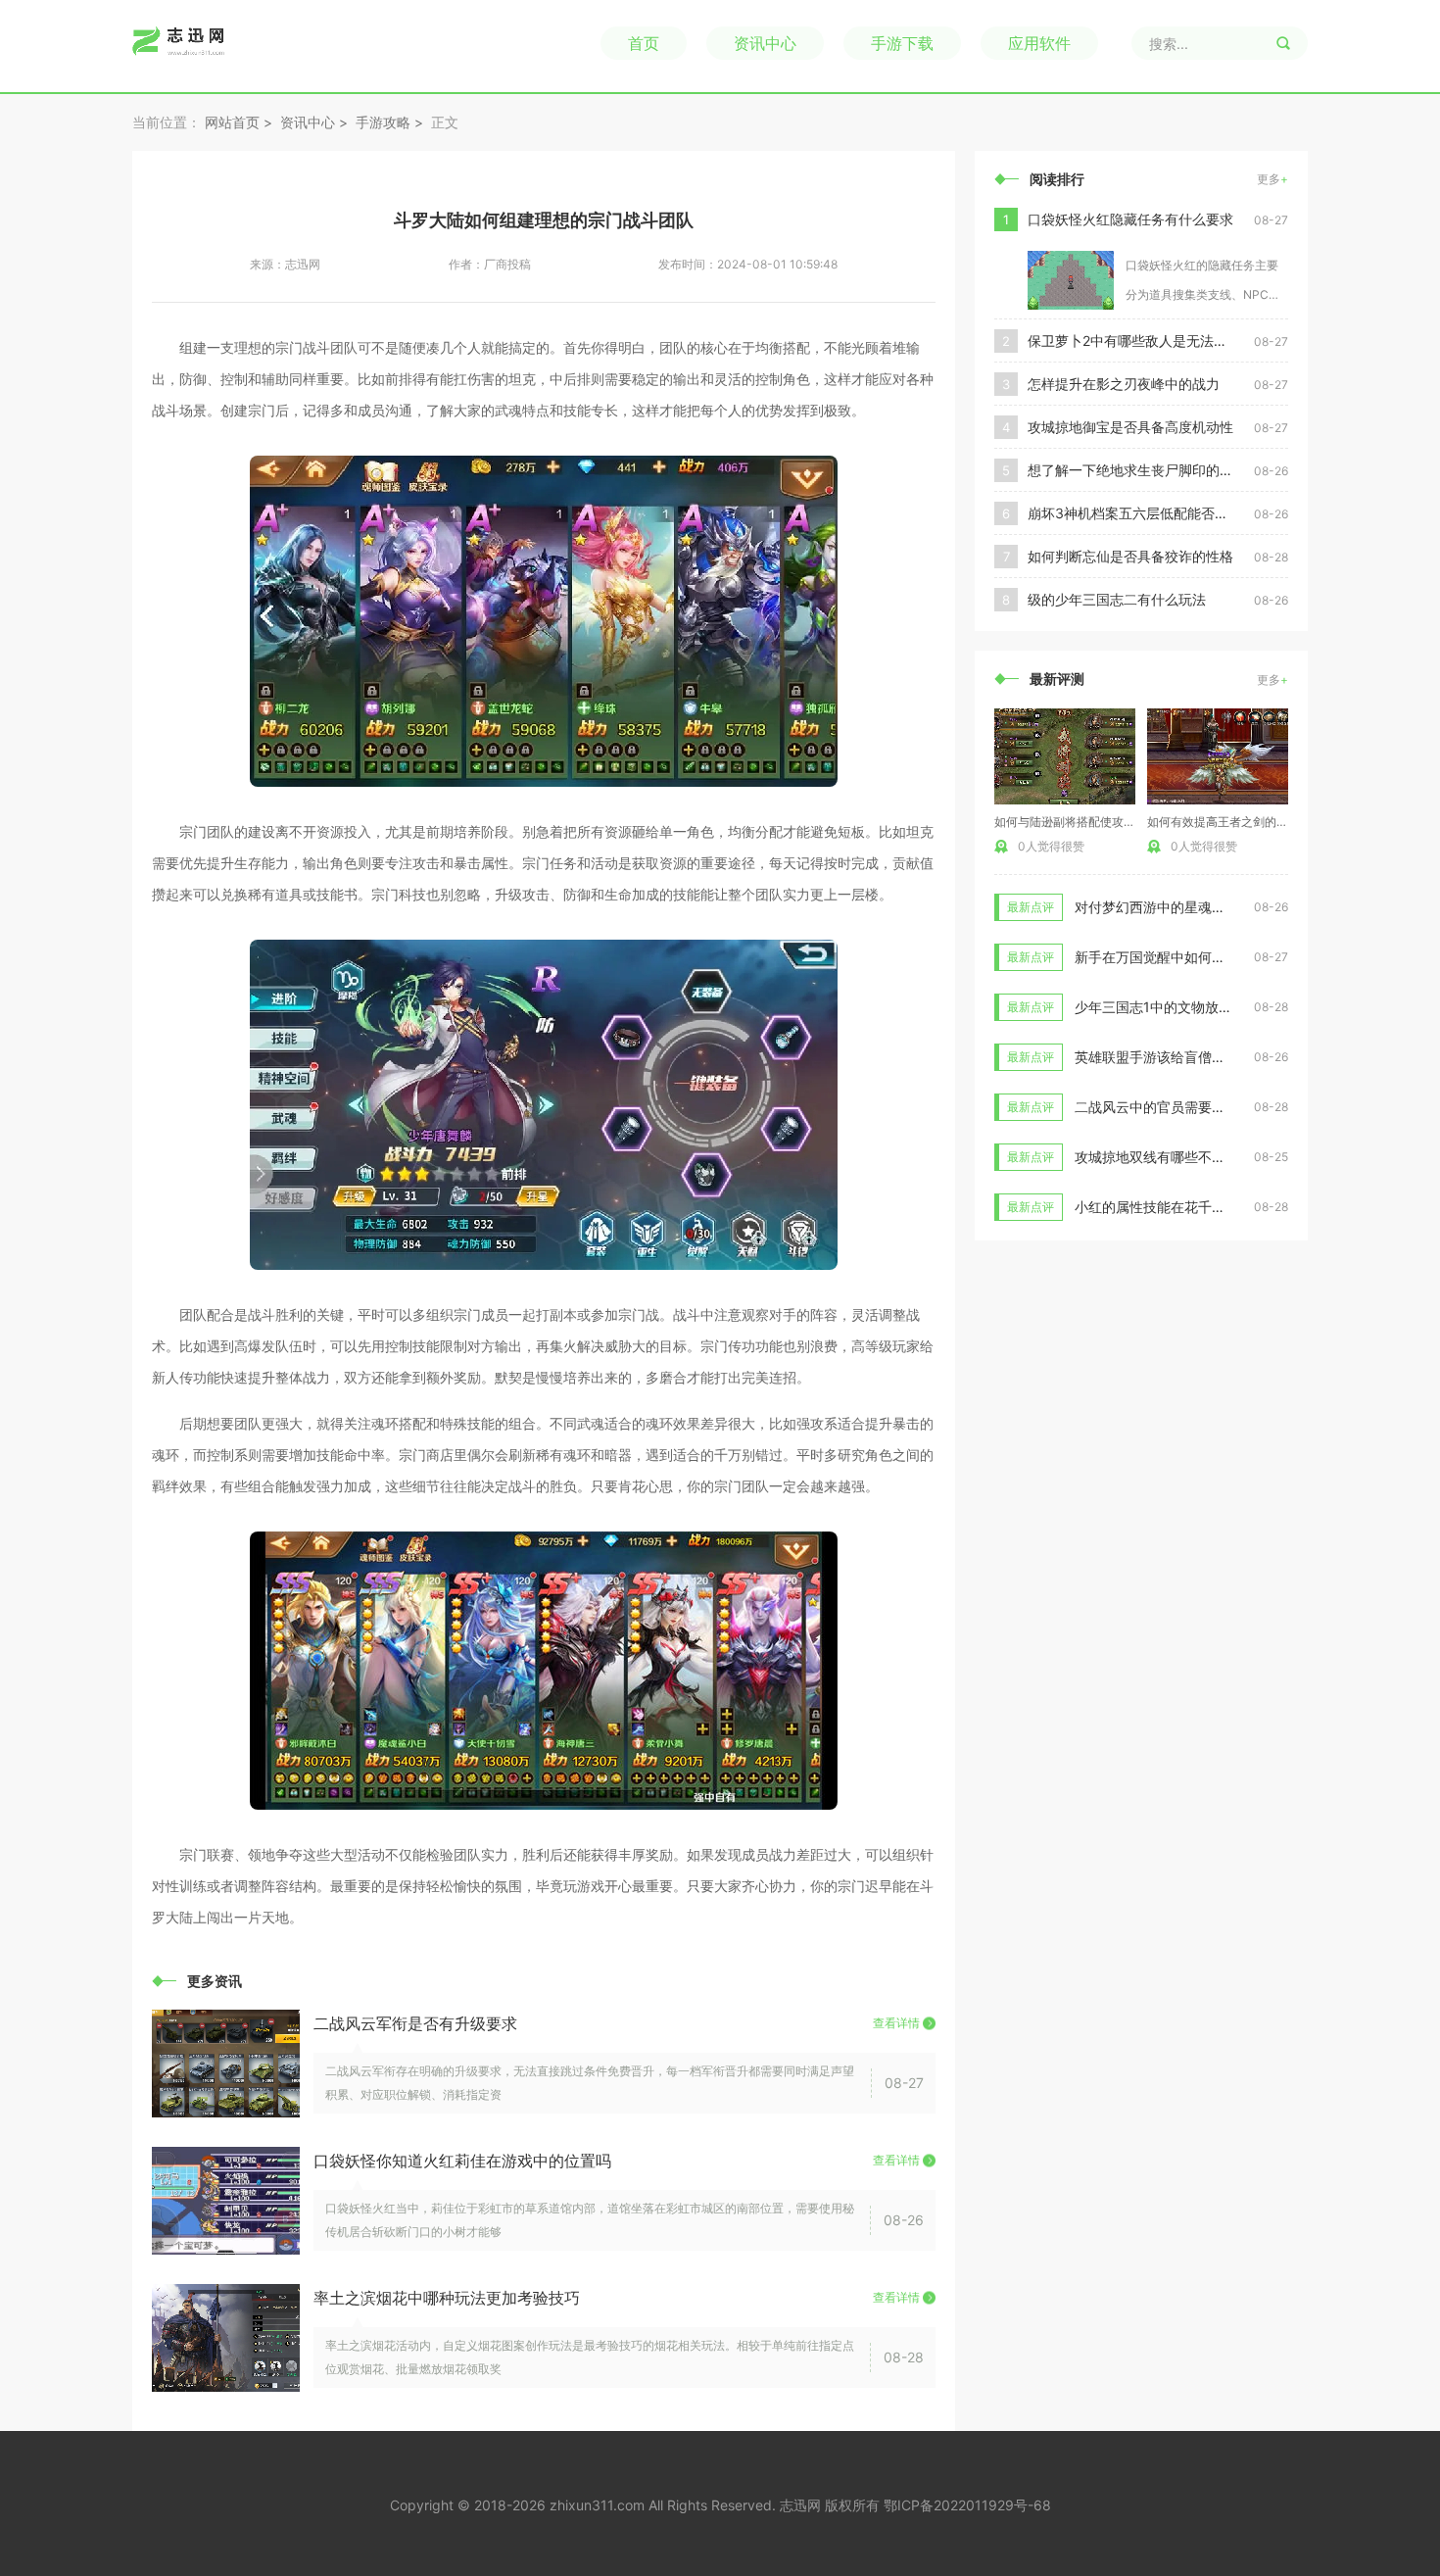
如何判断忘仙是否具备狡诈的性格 (1130, 556)
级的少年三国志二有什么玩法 (1117, 599)
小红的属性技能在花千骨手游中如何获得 (1198, 1207)
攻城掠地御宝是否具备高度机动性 (1130, 427)
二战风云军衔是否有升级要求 (415, 2023)
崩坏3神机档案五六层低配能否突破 (1135, 513)
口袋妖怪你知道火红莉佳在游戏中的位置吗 (462, 2161)
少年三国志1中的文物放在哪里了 (1174, 1007)
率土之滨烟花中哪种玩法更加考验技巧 (447, 2298)
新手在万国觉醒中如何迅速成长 (1171, 957)
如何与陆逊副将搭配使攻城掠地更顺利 (1094, 822)
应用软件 (1039, 43)
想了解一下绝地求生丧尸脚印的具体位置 (1141, 470)
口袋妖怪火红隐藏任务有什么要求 (1130, 219)
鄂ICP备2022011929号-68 (967, 2505)
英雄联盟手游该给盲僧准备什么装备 (1184, 1057)
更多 (1272, 179)
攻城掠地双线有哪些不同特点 (1164, 1157)
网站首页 (232, 122)
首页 (644, 43)
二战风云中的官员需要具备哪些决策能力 (1198, 1107)
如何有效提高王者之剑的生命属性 (1235, 822)
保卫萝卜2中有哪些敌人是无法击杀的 (1141, 340)
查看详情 (896, 2023)
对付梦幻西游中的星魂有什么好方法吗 (1191, 907)
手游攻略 (383, 122)
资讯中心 (765, 43)
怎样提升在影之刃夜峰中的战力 (1124, 384)
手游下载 (902, 43)
